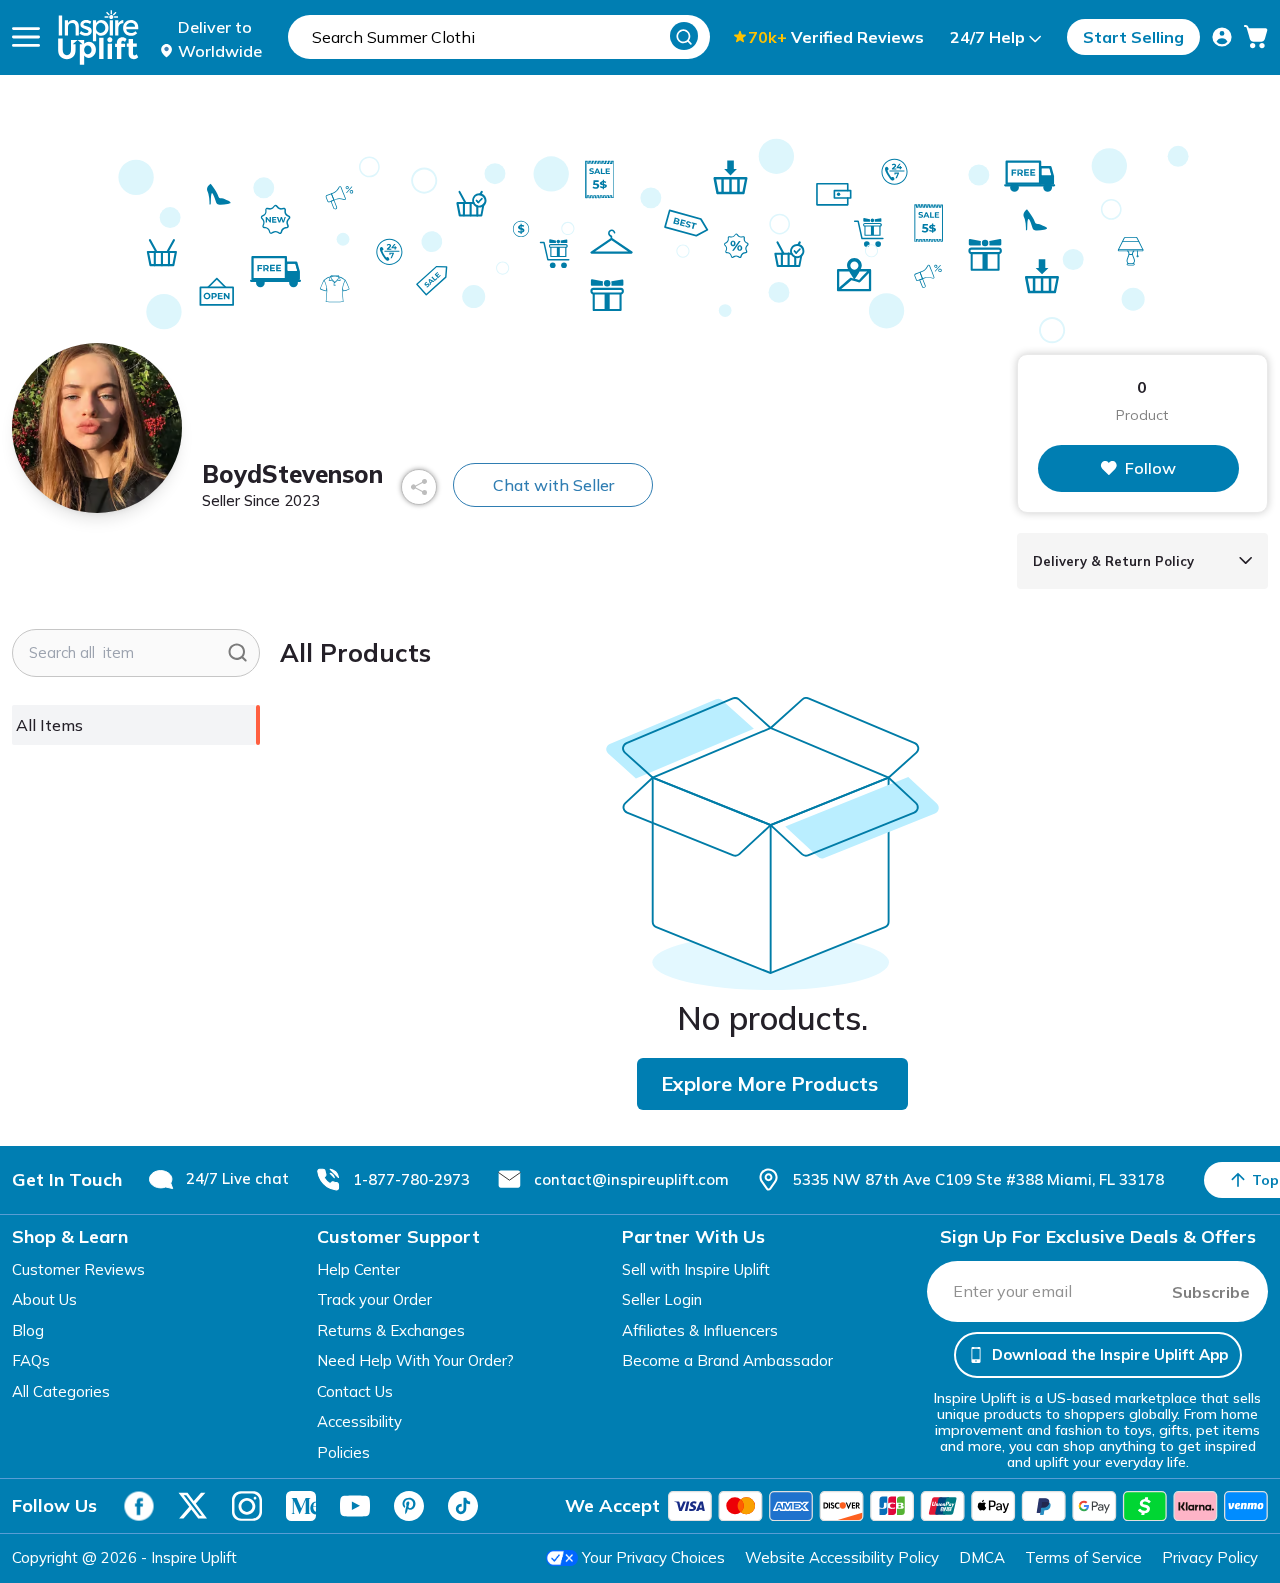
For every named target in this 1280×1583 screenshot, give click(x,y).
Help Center (358, 1269)
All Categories (61, 1391)
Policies (343, 1452)
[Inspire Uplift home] (98, 37)
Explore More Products (769, 1083)
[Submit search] (237, 653)
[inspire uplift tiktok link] (463, 1506)
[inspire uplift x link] (193, 1506)
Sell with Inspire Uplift (696, 1269)
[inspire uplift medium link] (301, 1506)
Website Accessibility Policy (842, 1557)
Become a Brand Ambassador (727, 1360)
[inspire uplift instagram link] (247, 1506)
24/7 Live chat (237, 1178)
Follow (1150, 468)
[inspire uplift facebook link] (139, 1506)
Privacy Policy (1210, 1557)
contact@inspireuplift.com (631, 1179)
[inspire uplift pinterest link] (409, 1506)
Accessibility (359, 1421)
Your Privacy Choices (653, 1557)
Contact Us (355, 1391)
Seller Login (662, 1299)
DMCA (982, 1557)
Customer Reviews (78, 1269)
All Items (49, 725)
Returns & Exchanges (391, 1330)
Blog (28, 1330)
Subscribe (1211, 1292)
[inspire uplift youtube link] (355, 1506)
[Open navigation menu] (26, 37)
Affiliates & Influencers (700, 1330)
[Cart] (1256, 37)
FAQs (31, 1360)
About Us (44, 1299)
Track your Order (374, 1299)
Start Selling (1133, 37)
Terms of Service (1083, 1557)
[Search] (684, 36)
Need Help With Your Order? (415, 1360)
